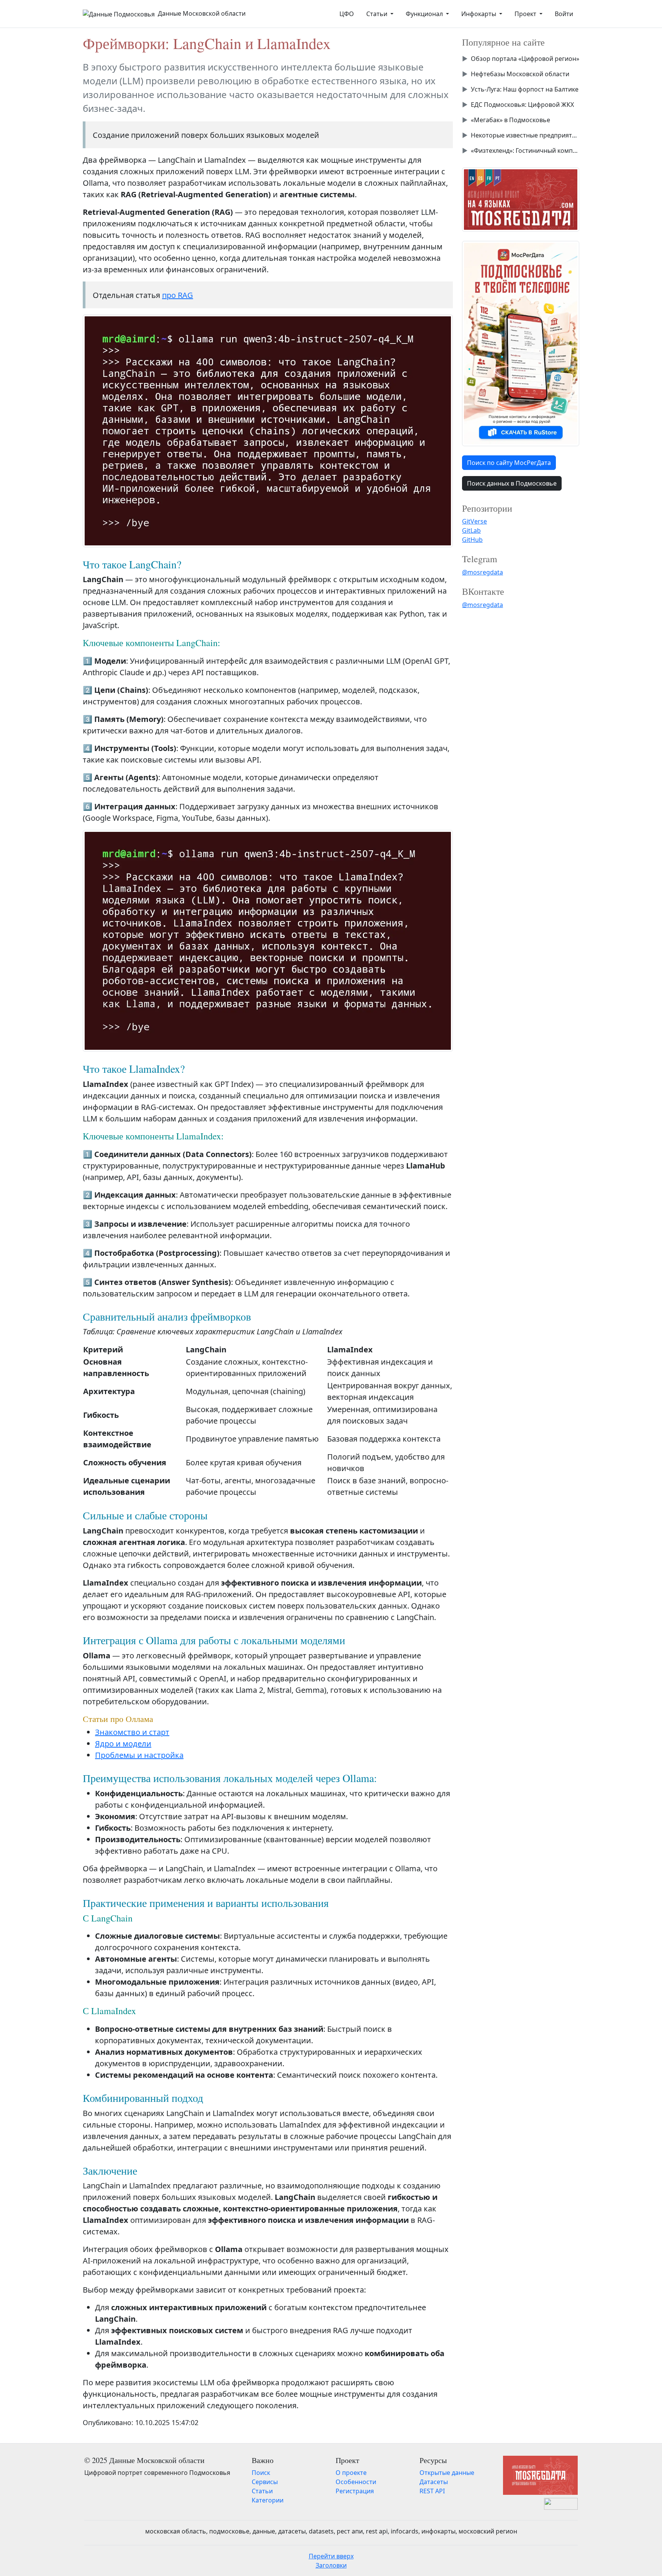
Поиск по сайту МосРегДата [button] (509, 463)
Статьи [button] (378, 14)
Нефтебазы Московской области (520, 74)
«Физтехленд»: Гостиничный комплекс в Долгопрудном (525, 151)
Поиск (261, 2473)
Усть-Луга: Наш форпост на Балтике (525, 89)
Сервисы (265, 2482)
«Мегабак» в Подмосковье (510, 120)
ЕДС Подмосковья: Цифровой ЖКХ (522, 105)
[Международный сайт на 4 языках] (521, 199)
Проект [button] (526, 14)
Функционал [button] (425, 14)
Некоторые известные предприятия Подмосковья (525, 135)
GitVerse (474, 521)
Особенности (356, 2482)
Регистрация (355, 2491)
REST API (432, 2491)
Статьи (262, 2491)
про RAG (178, 295)
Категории (268, 2500)
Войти (564, 14)
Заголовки (331, 2565)
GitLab (471, 530)
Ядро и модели (123, 1744)
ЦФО (347, 14)
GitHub (472, 540)
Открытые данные (447, 2473)
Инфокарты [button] (479, 14)
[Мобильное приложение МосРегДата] (521, 343)
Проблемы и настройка (139, 1755)
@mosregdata (483, 572)
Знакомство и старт (132, 1732)
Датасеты (434, 2482)
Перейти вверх (331, 2556)
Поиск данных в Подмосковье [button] (512, 483)
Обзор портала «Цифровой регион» (525, 59)
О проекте (351, 2473)
